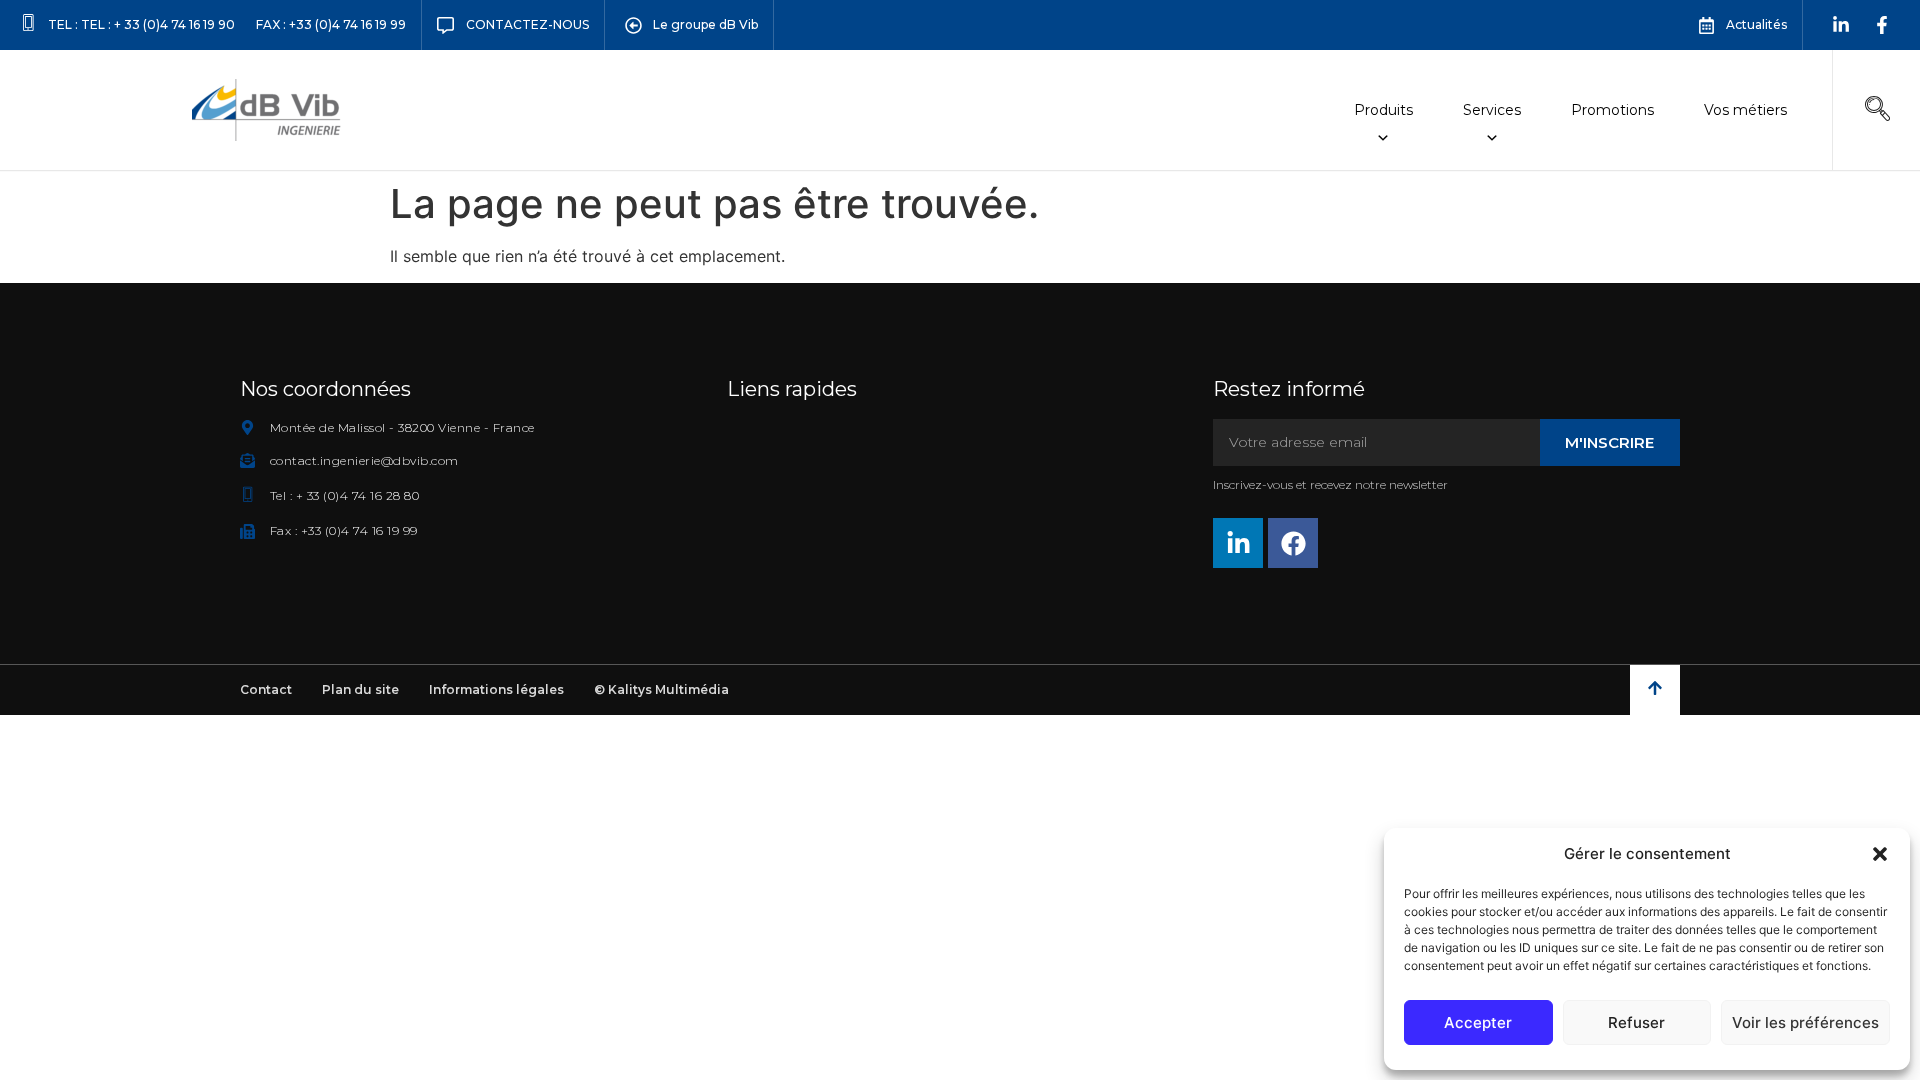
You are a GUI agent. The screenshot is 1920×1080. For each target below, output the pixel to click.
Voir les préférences (1805, 1022)
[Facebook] (1293, 543)
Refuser (1636, 1022)
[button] (1880, 854)
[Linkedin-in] (1841, 25)
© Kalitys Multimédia (661, 689)
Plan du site (360, 689)
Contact (266, 689)
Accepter (1478, 1022)
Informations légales (496, 689)
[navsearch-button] (1878, 110)
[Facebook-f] (1882, 25)
